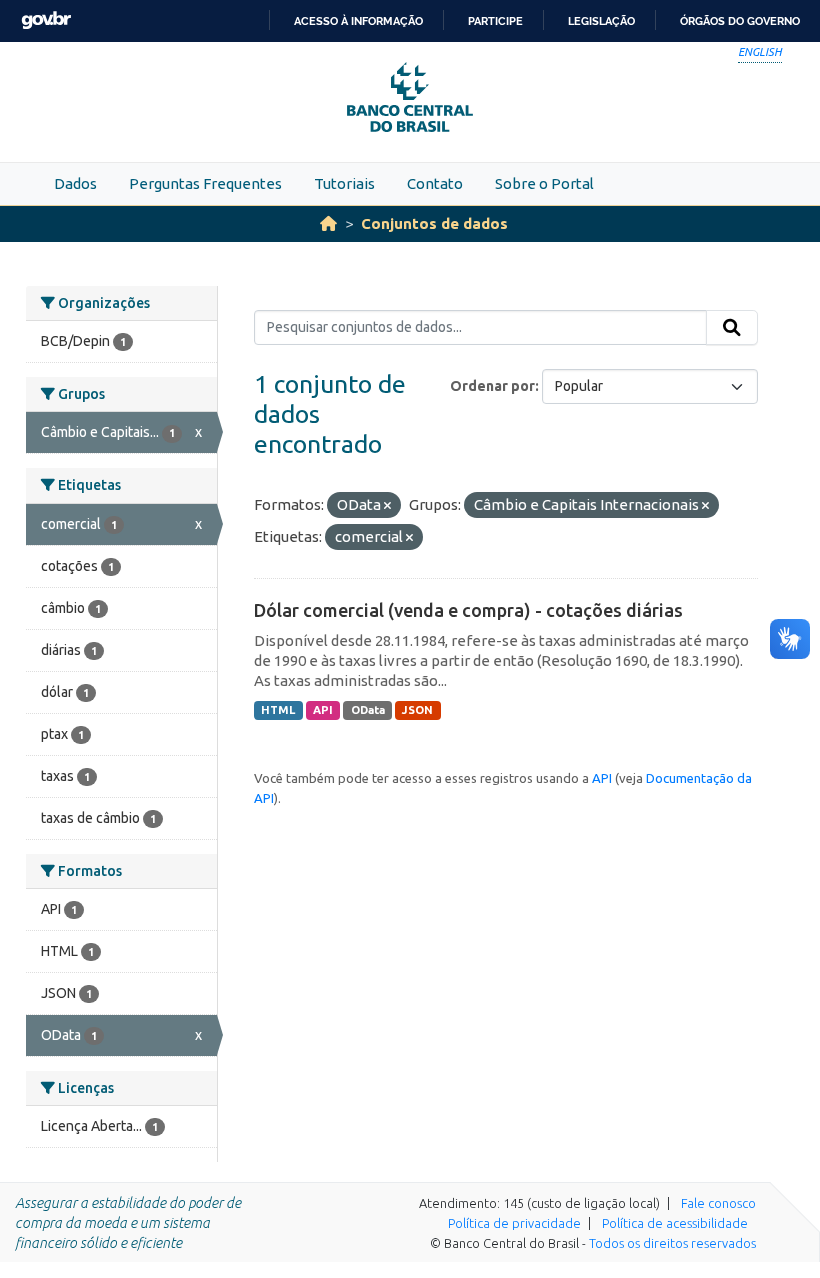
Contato (435, 183)
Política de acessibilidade (675, 1223)
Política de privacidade (514, 1223)
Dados (75, 183)
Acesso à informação (358, 21)
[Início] (328, 223)
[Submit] (732, 328)
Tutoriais (344, 183)
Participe (495, 21)
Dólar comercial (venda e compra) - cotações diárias (468, 610)
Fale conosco (718, 1203)
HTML (278, 710)
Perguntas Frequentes (205, 183)
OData (368, 710)
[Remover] (387, 506)
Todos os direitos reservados (672, 1243)
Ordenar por (492, 386)
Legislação (601, 21)
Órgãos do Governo (740, 21)
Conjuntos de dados (434, 223)
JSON (417, 710)
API (323, 710)
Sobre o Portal (544, 183)
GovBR (46, 20)
